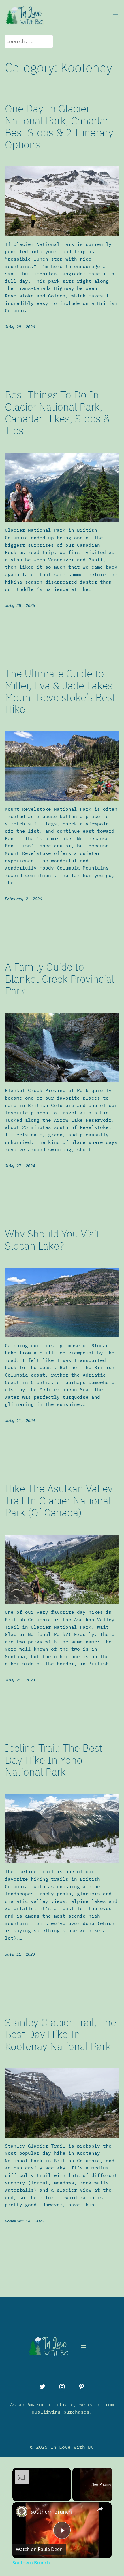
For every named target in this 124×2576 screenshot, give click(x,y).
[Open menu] (116, 16)
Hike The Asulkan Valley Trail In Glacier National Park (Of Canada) (59, 1500)
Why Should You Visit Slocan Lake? (52, 1240)
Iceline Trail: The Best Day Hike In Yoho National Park (54, 1760)
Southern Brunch (51, 2512)
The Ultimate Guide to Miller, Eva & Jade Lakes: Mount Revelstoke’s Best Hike (60, 691)
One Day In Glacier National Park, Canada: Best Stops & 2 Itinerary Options (59, 126)
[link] (22, 2512)
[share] (100, 2509)
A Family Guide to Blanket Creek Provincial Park (60, 979)
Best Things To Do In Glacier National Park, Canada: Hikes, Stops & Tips (58, 413)
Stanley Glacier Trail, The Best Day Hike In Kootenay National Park (61, 2034)
